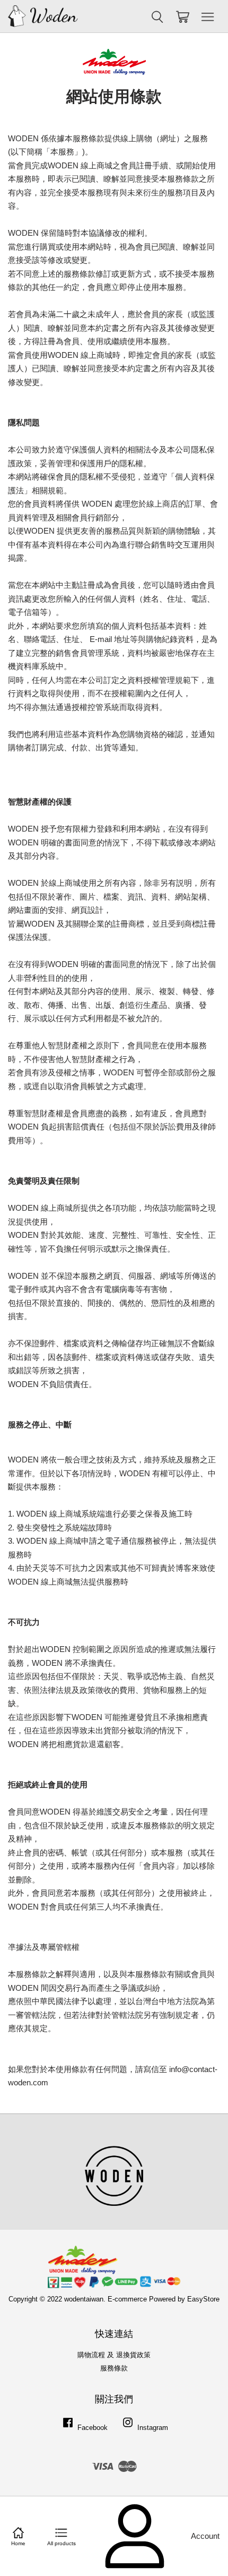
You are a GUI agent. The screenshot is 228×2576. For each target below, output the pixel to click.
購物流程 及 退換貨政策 (114, 2355)
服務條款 (114, 2368)
